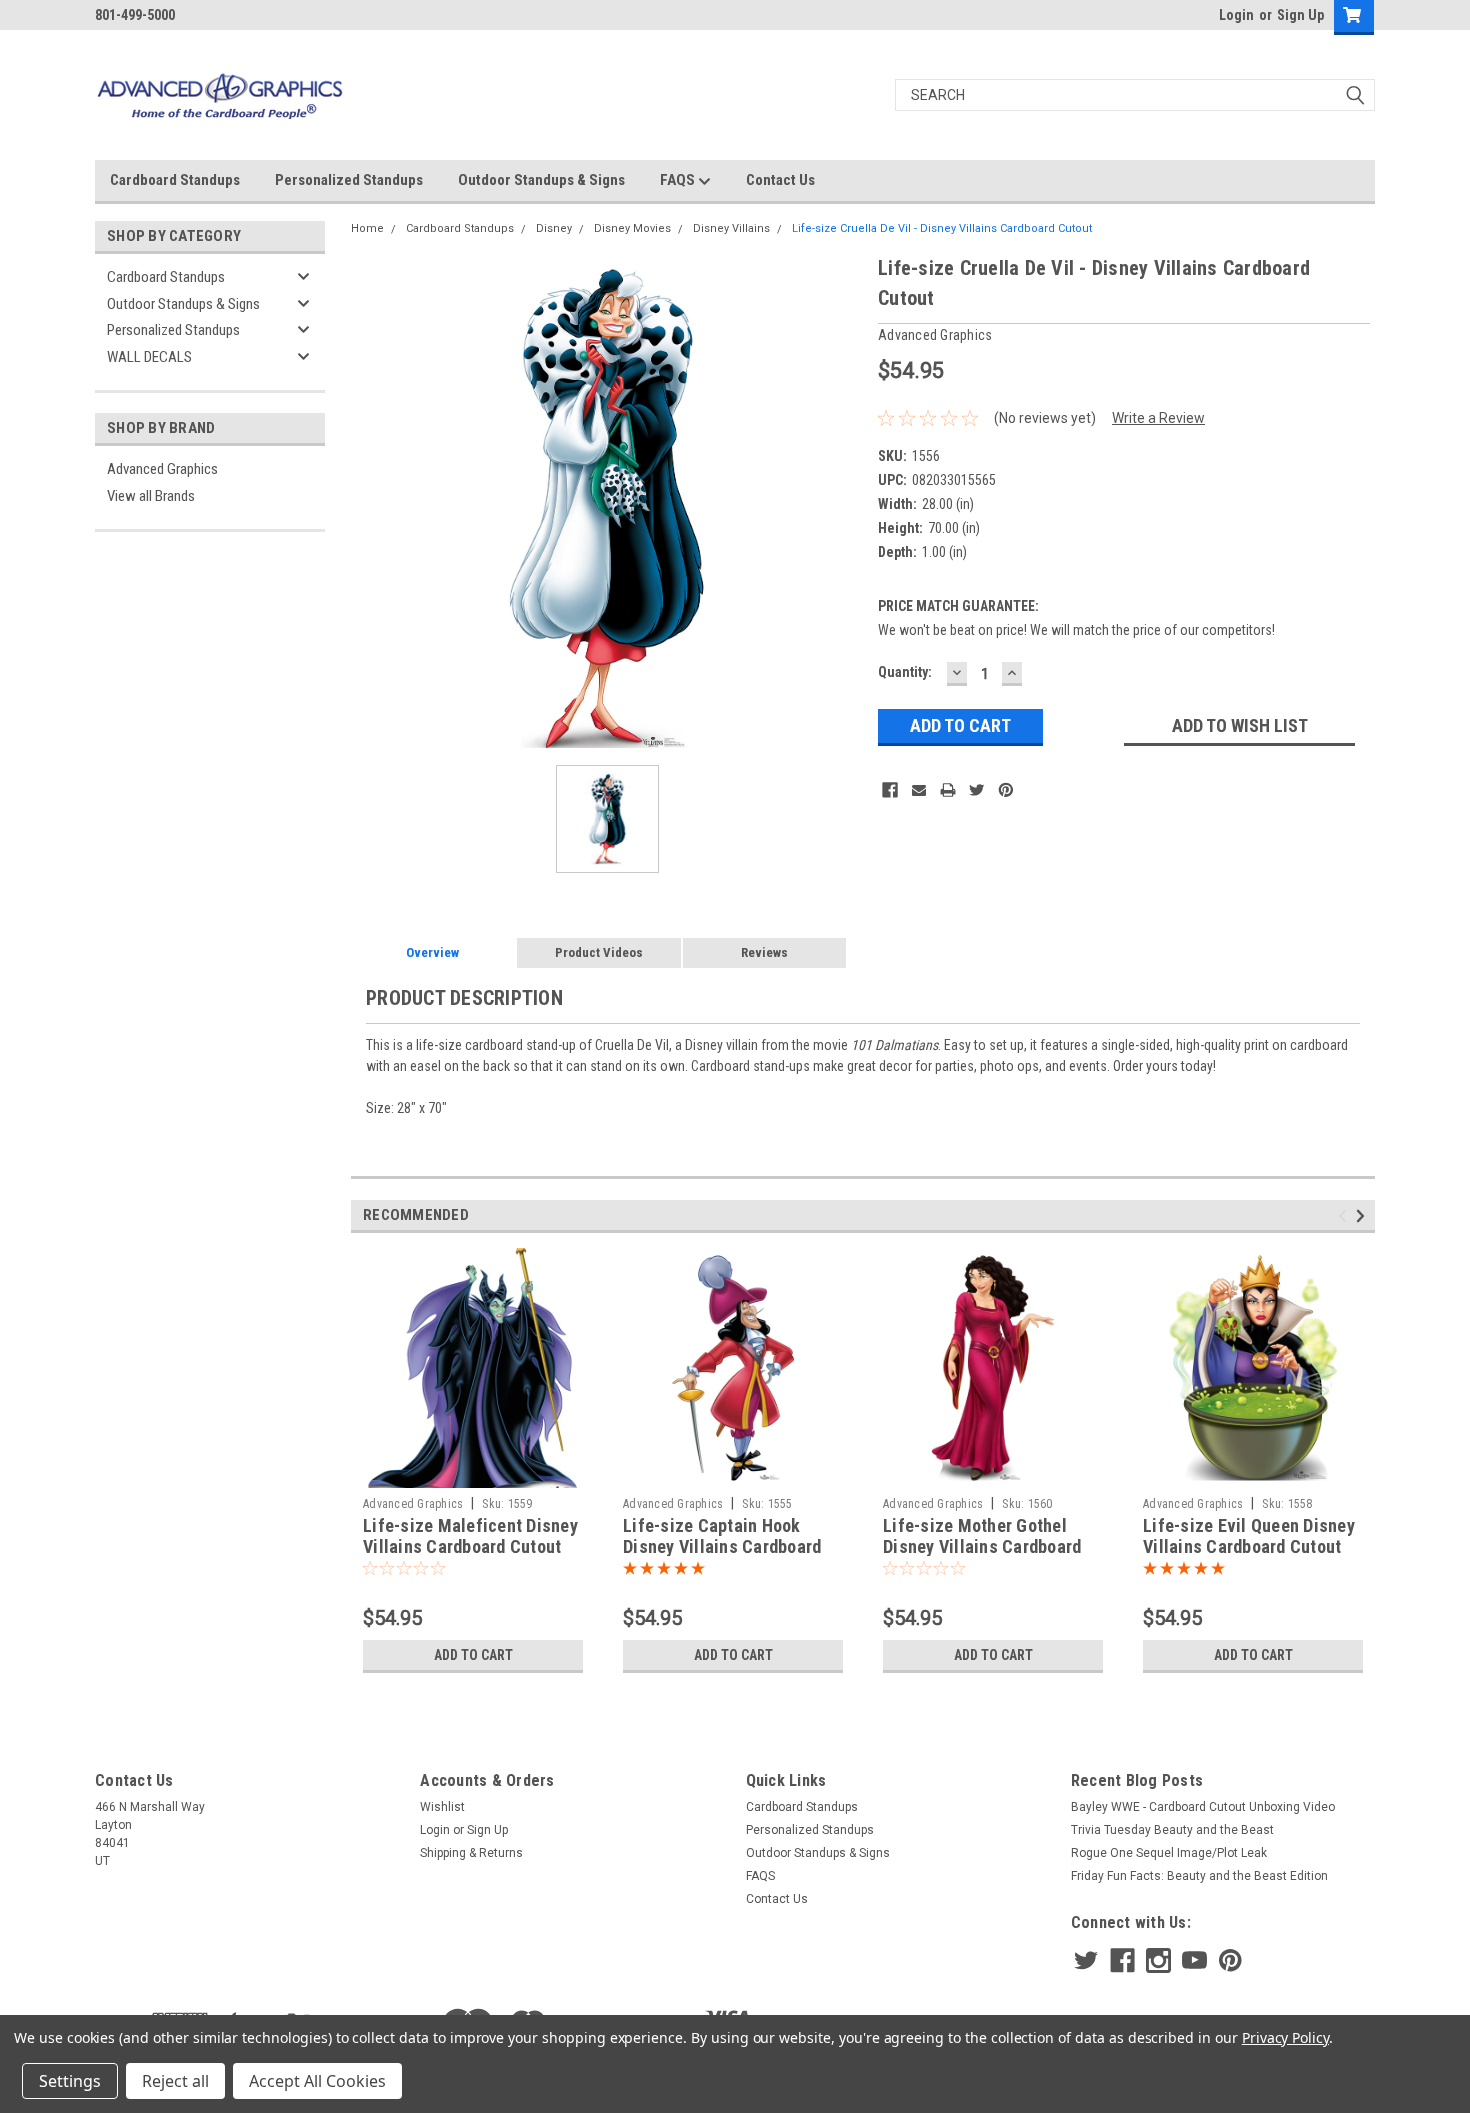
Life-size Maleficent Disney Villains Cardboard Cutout (470, 1536)
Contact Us (780, 180)
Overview (432, 952)
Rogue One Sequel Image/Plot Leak (1169, 1853)
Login (1236, 15)
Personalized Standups (349, 180)
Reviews (764, 952)
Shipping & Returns (471, 1853)
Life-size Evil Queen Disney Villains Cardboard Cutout (1249, 1536)
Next (1363, 1215)
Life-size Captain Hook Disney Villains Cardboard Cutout (722, 1546)
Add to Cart (473, 1655)
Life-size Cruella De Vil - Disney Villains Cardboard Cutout (942, 228)
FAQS (679, 180)
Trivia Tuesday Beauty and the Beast (1172, 1830)
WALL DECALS (149, 357)
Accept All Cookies (317, 2081)
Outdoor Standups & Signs (541, 180)
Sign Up (1300, 15)
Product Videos (599, 952)
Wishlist (442, 1807)
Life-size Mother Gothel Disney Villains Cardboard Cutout (982, 1546)
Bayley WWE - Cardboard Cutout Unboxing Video (1203, 1807)
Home (367, 228)
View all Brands (151, 496)
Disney (554, 228)
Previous (1345, 1215)
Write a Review (1158, 418)
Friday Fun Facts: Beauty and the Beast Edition (1199, 1876)
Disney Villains (731, 228)
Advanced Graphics (162, 469)
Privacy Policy (1285, 2037)
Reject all (175, 2081)
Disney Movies (632, 228)
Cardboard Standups (175, 180)
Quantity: (905, 672)
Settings (70, 2081)
